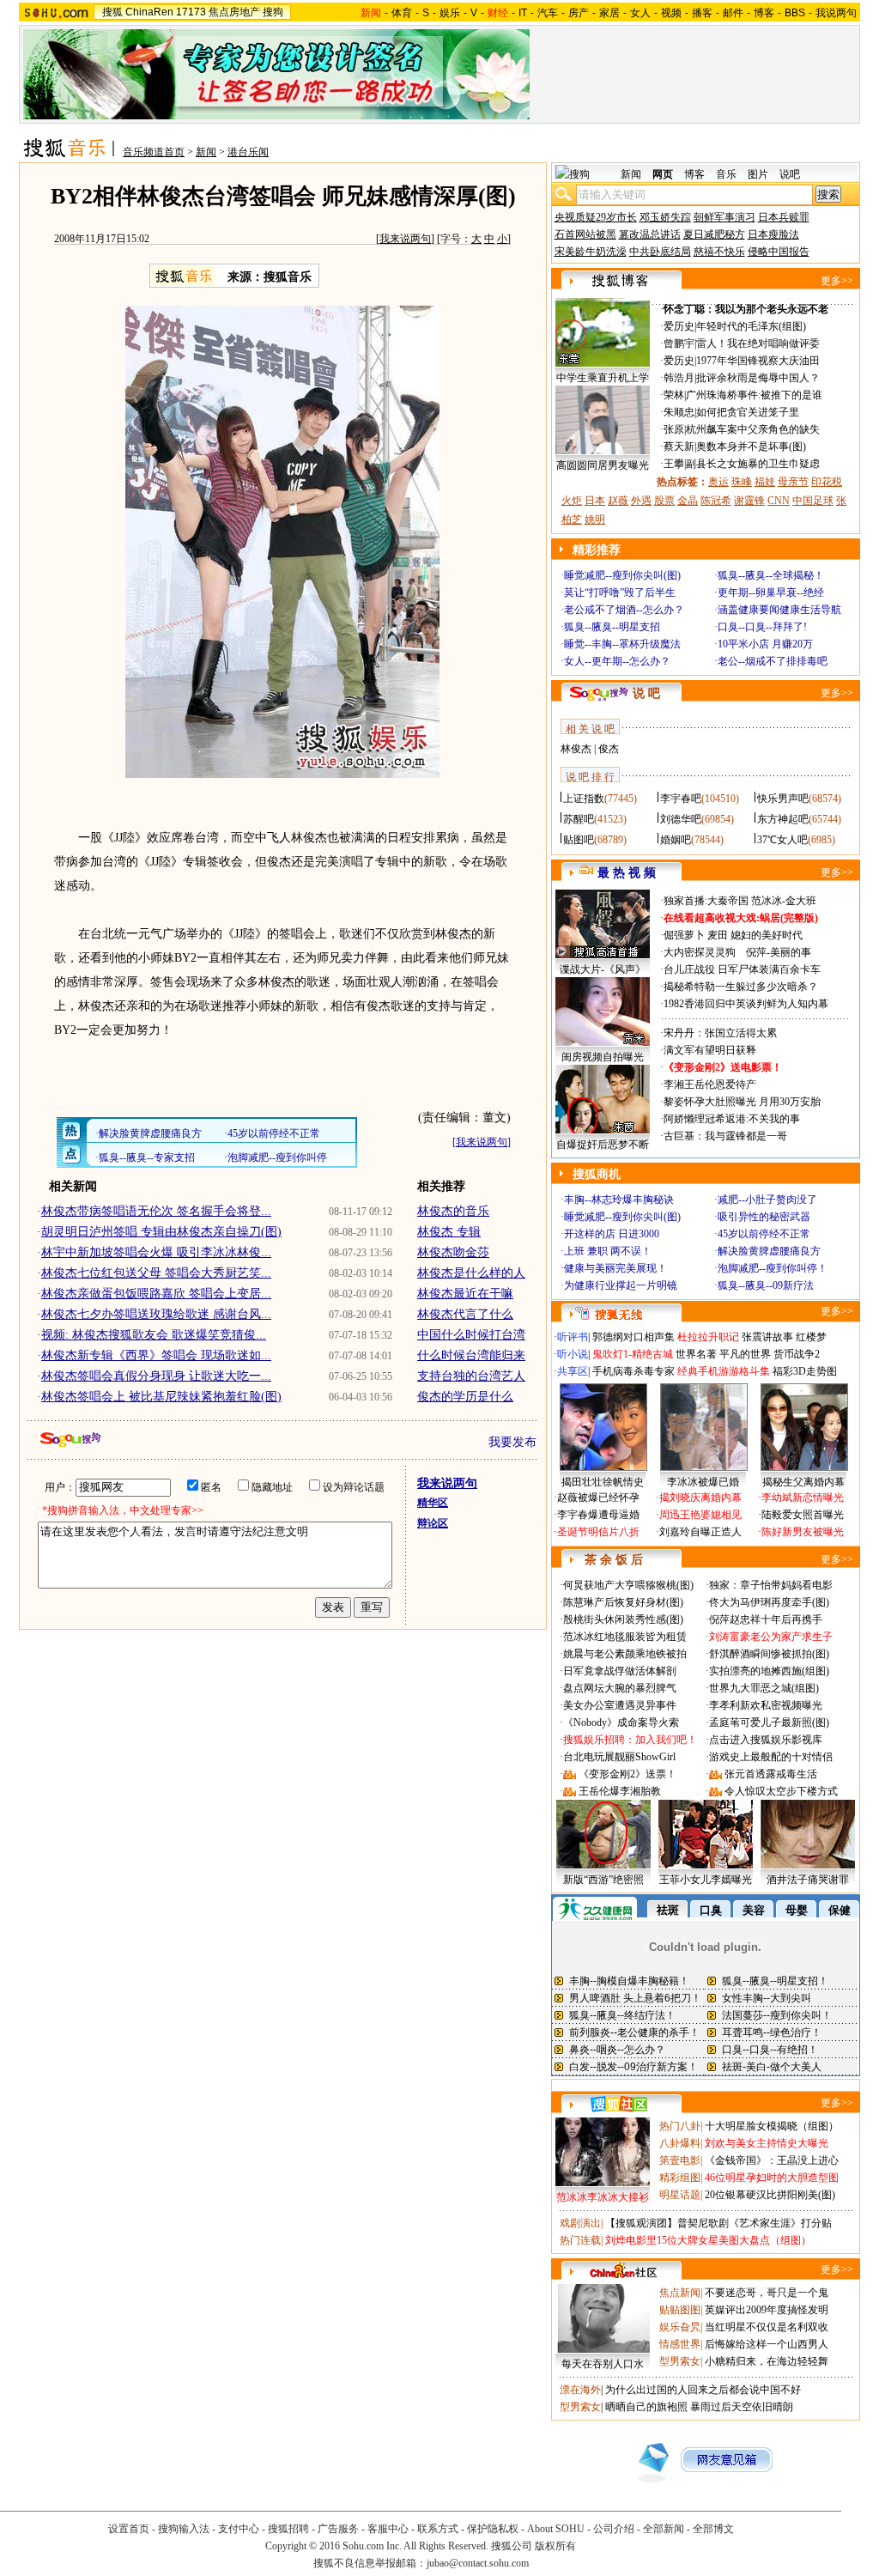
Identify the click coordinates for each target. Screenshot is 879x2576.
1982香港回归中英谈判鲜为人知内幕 (746, 1004)
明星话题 (680, 2195)
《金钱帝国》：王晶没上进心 (772, 2160)
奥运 (718, 482)
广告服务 (338, 2529)
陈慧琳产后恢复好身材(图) (623, 1602)
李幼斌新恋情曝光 (803, 1498)
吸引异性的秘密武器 (764, 1217)
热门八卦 (680, 2126)
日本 (595, 501)
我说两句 (836, 13)
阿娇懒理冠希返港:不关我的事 (732, 1119)
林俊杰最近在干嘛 (465, 1294)
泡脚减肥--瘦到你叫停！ (773, 1268)
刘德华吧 (681, 819)
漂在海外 (580, 2390)
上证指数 (584, 799)
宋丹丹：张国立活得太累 (720, 1033)
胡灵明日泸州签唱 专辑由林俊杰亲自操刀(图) (161, 1232)
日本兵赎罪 (784, 217)
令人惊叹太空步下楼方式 (781, 1791)
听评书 (573, 1337)
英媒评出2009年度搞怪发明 (767, 2310)
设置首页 (129, 2529)
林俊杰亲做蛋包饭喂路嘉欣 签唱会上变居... (156, 1294)
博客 (764, 13)
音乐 (726, 174)
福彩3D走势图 (805, 1371)
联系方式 (438, 2529)
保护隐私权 (493, 2529)
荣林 (674, 395)
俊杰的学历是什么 (465, 1397)
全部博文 (713, 2529)
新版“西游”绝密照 (603, 1880)
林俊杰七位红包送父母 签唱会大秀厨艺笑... (156, 1273)
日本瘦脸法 (773, 234)
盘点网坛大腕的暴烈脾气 (620, 1688)
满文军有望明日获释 (710, 1050)
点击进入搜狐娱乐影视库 (766, 1740)
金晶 (688, 501)
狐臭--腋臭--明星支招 (612, 627)
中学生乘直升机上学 (603, 378)
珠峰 (742, 482)
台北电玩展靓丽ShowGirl (619, 1757)
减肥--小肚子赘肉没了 (767, 1200)
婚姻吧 (676, 840)
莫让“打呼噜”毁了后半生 (620, 592)
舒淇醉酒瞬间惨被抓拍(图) (769, 1654)
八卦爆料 (680, 2143)
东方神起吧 (783, 819)
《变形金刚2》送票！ (627, 1774)
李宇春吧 (681, 799)
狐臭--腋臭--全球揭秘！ (771, 575)
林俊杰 (576, 749)
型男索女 (680, 2361)
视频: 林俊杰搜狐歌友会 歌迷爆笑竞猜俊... (154, 1335)
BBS (795, 13)
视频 (671, 13)
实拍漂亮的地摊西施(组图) (769, 1671)
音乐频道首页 (154, 152)
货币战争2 (797, 1354)
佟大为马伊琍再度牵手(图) (769, 1602)
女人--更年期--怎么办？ (617, 661)
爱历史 (679, 326)
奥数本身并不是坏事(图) (751, 447)
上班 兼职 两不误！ (608, 1251)
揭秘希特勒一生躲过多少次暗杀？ (741, 987)
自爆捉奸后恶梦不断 (603, 1145)
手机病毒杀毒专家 (633, 1371)
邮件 (733, 13)
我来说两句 (405, 239)
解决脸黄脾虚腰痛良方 (769, 1251)
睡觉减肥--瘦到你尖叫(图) (622, 575)
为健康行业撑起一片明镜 (621, 1285)
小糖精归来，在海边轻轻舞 (767, 2361)
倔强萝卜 (684, 935)
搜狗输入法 (184, 2529)
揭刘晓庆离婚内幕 (700, 1498)
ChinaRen (149, 12)
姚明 (595, 519)
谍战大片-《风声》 (603, 969)
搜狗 (273, 12)
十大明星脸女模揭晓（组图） (772, 2126)
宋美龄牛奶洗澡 (591, 252)
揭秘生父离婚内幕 (803, 1482)
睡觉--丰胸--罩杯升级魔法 (622, 644)
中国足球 (813, 501)
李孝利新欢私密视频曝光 (766, 1705)
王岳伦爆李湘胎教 (620, 1791)
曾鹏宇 (679, 343)
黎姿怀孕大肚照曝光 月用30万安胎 (742, 1102)
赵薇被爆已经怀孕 (598, 1498)
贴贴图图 (680, 2310)
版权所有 (555, 2546)
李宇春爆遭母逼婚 (598, 1515)
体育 (402, 13)
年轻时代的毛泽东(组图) (751, 326)
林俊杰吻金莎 (453, 1252)
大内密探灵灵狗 (700, 952)
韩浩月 (679, 378)
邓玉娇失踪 (665, 217)
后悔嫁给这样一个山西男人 (767, 2344)
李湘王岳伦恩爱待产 (710, 1084)
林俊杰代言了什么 (465, 1314)
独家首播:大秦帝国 (706, 901)
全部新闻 (664, 2529)
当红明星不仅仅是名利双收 (767, 2327)
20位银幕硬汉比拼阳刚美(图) (770, 2195)
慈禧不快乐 (719, 252)
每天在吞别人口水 (603, 2364)
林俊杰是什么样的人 (471, 1273)
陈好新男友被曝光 (803, 1532)
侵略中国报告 (779, 252)
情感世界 (680, 2344)
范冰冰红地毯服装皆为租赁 (625, 1637)
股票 (664, 501)
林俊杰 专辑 (449, 1232)
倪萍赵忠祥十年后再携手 (766, 1619)
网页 (663, 174)
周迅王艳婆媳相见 (700, 1515)
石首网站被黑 (585, 234)
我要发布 (512, 1442)
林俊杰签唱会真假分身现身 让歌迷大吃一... (156, 1376)
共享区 (573, 1371)
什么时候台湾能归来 (471, 1355)
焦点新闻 (680, 2293)
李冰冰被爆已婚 (703, 1482)
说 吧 (646, 693)
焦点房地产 (234, 12)
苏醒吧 (579, 819)
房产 (579, 13)
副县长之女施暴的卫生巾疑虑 (753, 464)
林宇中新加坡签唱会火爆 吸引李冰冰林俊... (156, 1252)
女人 (640, 13)
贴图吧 (579, 840)
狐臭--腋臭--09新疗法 (766, 1285)
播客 (702, 13)
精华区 (433, 1503)
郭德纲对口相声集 (633, 1337)
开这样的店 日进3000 (612, 1234)
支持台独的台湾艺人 (471, 1376)
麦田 (718, 935)
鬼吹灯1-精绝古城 (633, 1354)
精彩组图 (680, 2178)
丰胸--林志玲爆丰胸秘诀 (619, 1200)
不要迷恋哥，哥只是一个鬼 (767, 2293)
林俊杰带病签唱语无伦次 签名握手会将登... (156, 1211)
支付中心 (239, 2529)
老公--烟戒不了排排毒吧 (773, 661)
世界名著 (696, 1354)
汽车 (548, 13)
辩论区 (433, 1523)
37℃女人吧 (782, 840)
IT (523, 13)
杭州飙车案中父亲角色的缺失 (753, 429)
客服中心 (388, 2529)
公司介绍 (614, 2529)
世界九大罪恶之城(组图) (764, 1688)
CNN (779, 501)
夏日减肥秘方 (714, 234)
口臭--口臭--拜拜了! (762, 627)
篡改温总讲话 (650, 234)
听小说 (573, 1354)
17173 (191, 12)
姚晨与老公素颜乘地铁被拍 (625, 1654)
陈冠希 (716, 501)
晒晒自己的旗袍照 (646, 2407)
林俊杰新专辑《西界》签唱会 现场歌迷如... (156, 1355)
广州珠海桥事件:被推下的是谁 (754, 395)
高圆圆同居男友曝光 (603, 465)
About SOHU (556, 2529)
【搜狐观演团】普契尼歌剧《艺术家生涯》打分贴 (718, 2223)
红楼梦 (811, 1337)
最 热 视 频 (627, 873)
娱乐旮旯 (680, 2327)
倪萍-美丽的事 (779, 952)
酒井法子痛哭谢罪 (808, 1880)
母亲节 (793, 482)
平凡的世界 (745, 1354)
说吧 (790, 174)
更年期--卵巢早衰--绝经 (771, 592)
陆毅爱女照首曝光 (803, 1515)
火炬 (572, 501)
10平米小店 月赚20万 (765, 644)
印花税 (827, 482)
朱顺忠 (679, 412)
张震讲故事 (767, 1337)
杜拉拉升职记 (708, 1337)
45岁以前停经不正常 (764, 1234)
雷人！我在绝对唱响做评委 (758, 343)
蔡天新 (679, 447)
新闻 (206, 152)
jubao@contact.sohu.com (478, 2563)
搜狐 (112, 12)
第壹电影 (680, 2160)
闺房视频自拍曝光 (603, 1057)
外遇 (641, 501)
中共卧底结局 (660, 252)
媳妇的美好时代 (767, 935)
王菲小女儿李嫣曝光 (706, 1880)
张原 (674, 429)
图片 (758, 174)
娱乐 (450, 13)
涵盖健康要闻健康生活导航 (779, 610)
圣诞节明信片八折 (598, 1532)
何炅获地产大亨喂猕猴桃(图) (628, 1585)
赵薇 (618, 501)
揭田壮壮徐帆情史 (603, 1482)
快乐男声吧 (783, 799)
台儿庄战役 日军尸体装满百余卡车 (742, 969)
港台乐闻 (248, 152)
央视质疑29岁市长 (596, 217)
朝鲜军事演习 (724, 217)
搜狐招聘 (288, 2529)
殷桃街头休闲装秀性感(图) (623, 1619)
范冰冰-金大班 (784, 901)
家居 (609, 13)
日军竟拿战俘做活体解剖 (620, 1671)
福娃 (765, 482)
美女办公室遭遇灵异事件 (620, 1705)
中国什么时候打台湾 (471, 1335)
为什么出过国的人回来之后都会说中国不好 (703, 2390)
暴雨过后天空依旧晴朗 (742, 2407)
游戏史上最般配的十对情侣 (771, 1757)
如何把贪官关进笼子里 (748, 412)
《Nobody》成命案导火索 (621, 1722)
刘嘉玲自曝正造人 (700, 1532)
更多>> (837, 281)
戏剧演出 (580, 2223)
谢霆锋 (749, 501)
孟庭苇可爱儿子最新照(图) (769, 1722)
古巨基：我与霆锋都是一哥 (725, 1136)
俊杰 (609, 749)
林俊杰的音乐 (453, 1211)
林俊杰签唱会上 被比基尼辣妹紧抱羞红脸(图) (161, 1397)
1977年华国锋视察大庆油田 (758, 361)
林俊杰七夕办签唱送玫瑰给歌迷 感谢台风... (156, 1314)
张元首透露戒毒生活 (771, 1774)
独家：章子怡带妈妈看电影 (771, 1585)
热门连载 (580, 2240)
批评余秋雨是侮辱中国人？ (758, 378)
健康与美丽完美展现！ (615, 1268)
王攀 (674, 464)
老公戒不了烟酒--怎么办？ (624, 610)
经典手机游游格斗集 (724, 1371)
